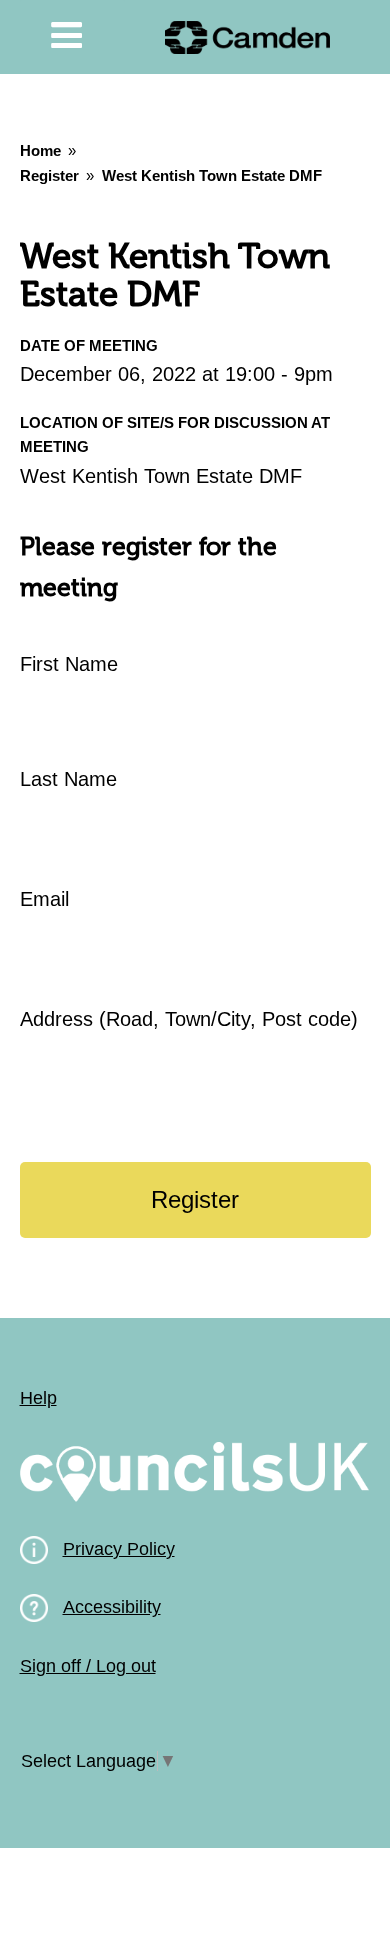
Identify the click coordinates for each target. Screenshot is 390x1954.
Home (40, 150)
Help (38, 1398)
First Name (69, 664)
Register (49, 175)
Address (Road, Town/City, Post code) (189, 1019)
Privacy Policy (119, 1549)
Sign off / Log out (88, 1666)
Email (44, 899)
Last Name (68, 779)
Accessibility (112, 1607)
